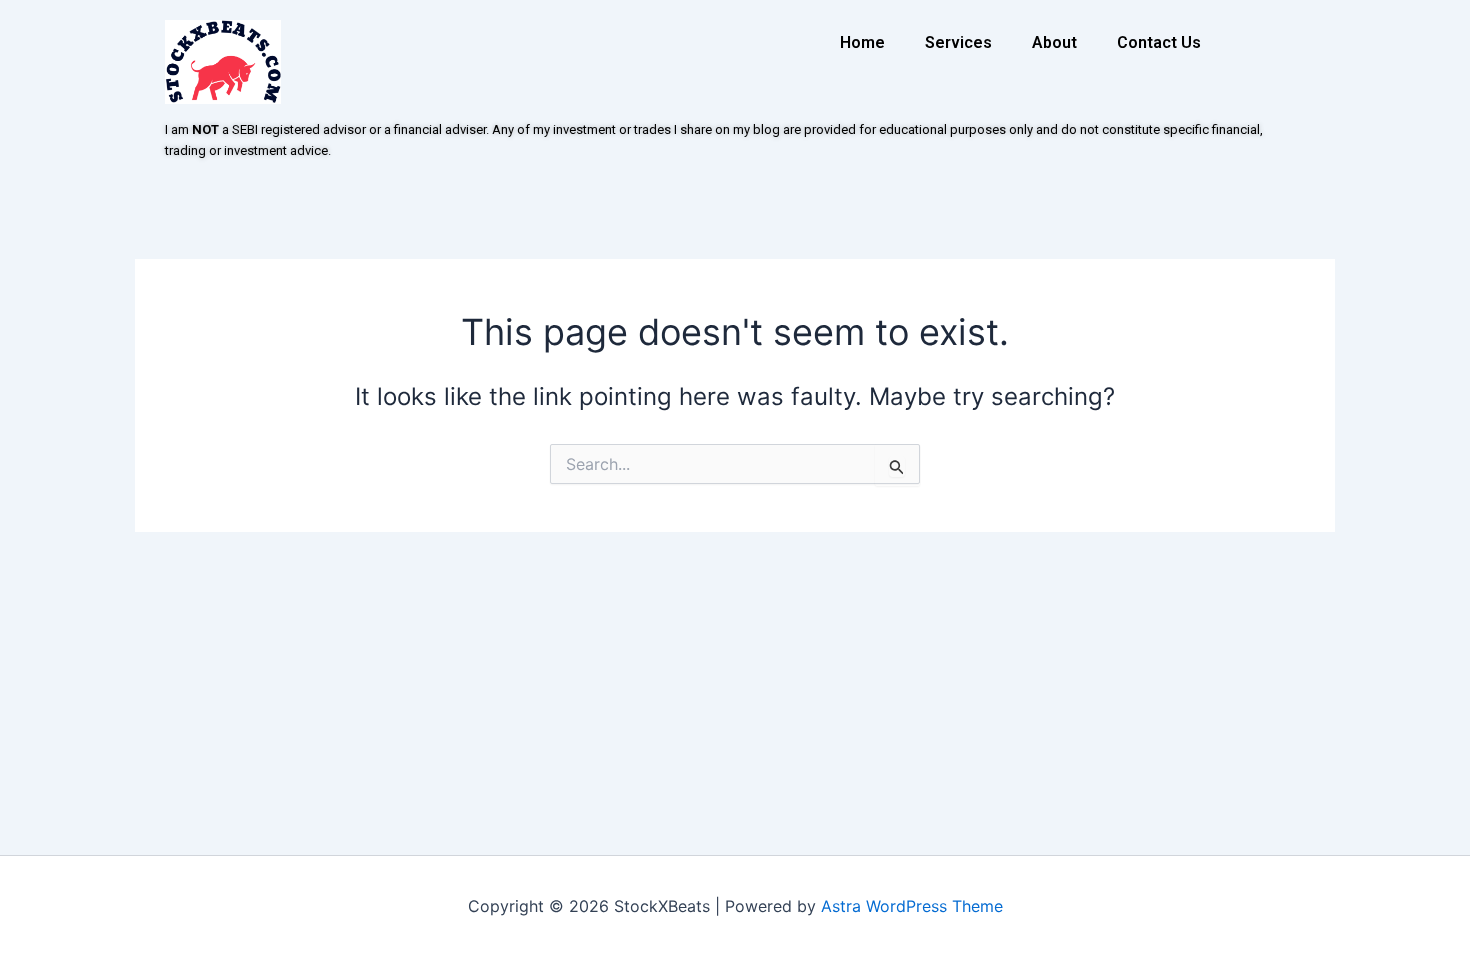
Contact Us (1159, 42)
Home (862, 42)
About (1054, 42)
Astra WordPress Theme (912, 906)
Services (958, 42)
